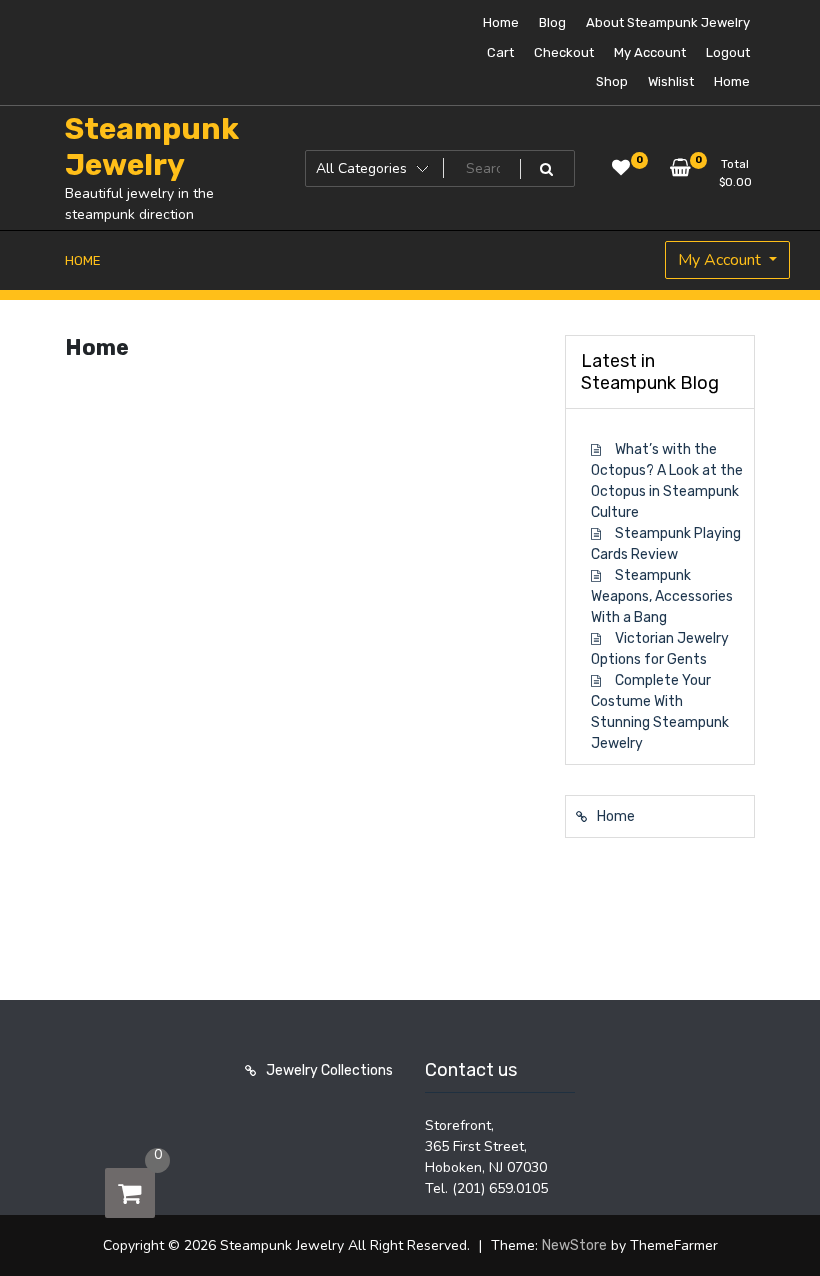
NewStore (574, 1245)
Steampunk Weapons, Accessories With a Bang (662, 596)
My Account (650, 52)
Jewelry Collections (329, 1070)
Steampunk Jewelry (152, 147)
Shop (612, 81)
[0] (130, 1193)
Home (501, 22)
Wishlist (671, 81)
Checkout (564, 52)
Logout (728, 52)
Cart (500, 52)
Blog (552, 22)
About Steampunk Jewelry (668, 22)
